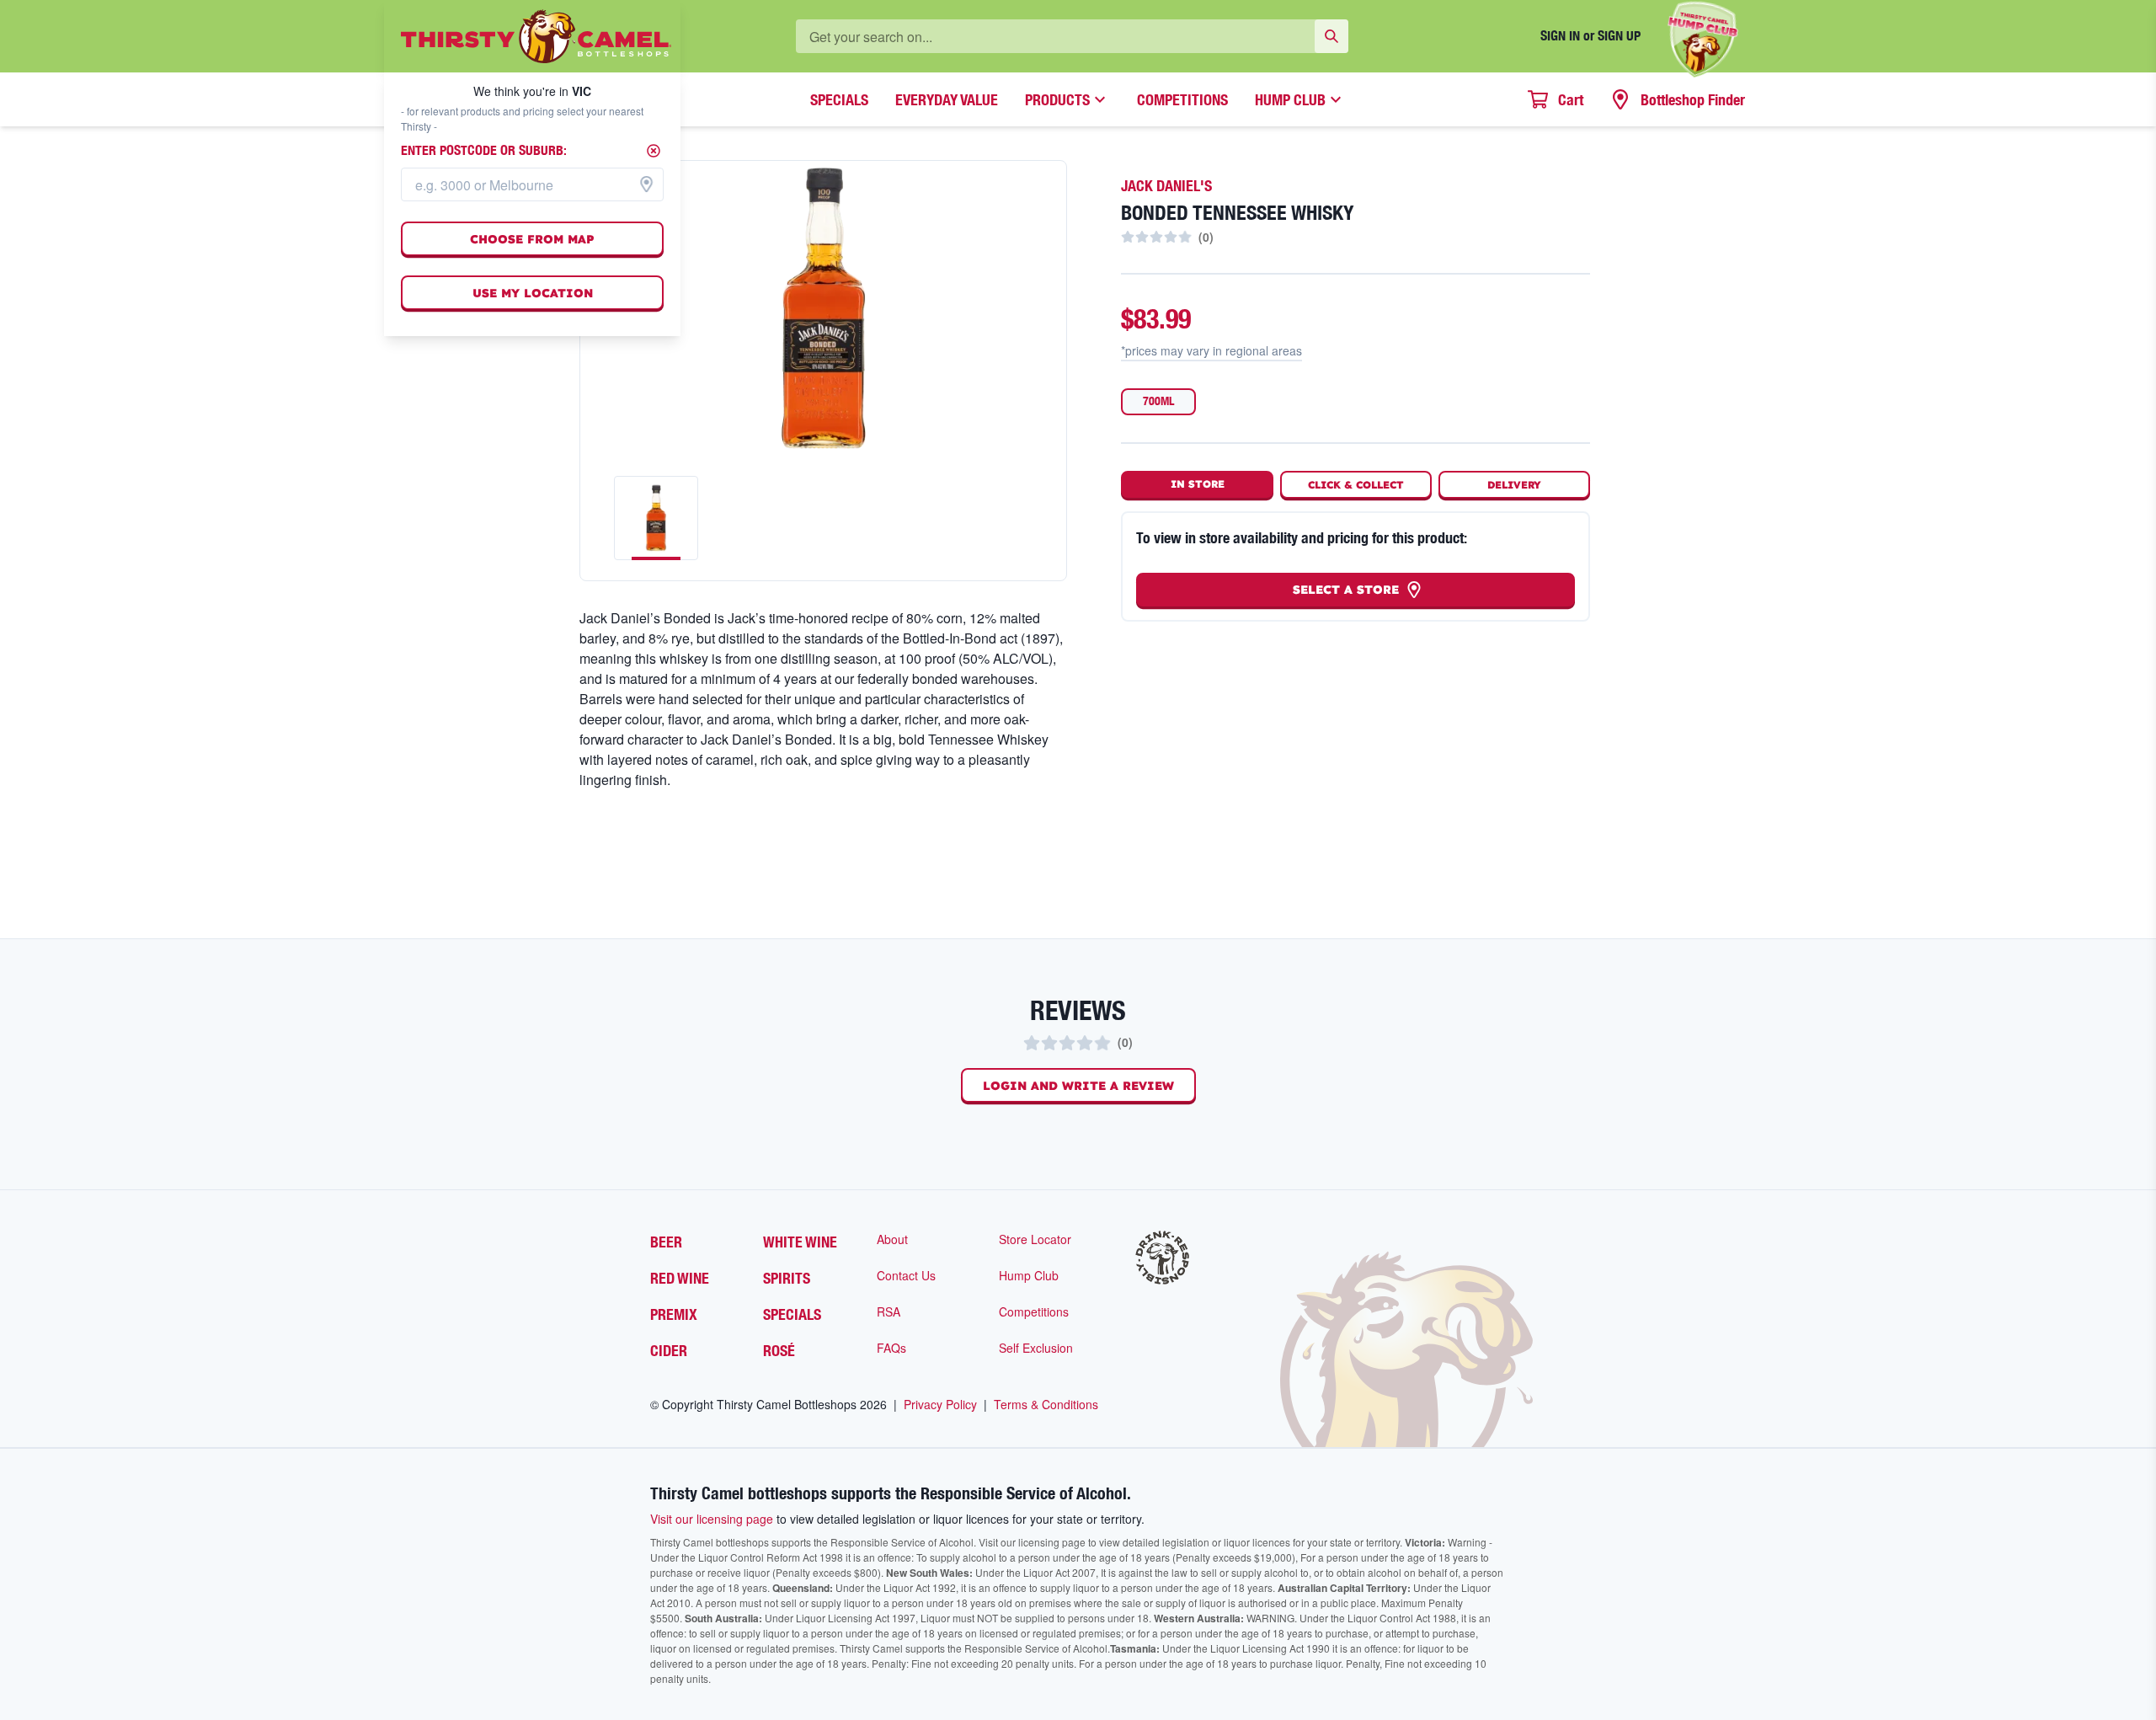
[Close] (654, 151)
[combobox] (532, 184)
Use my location (533, 293)
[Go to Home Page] (536, 36)
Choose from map (532, 239)
